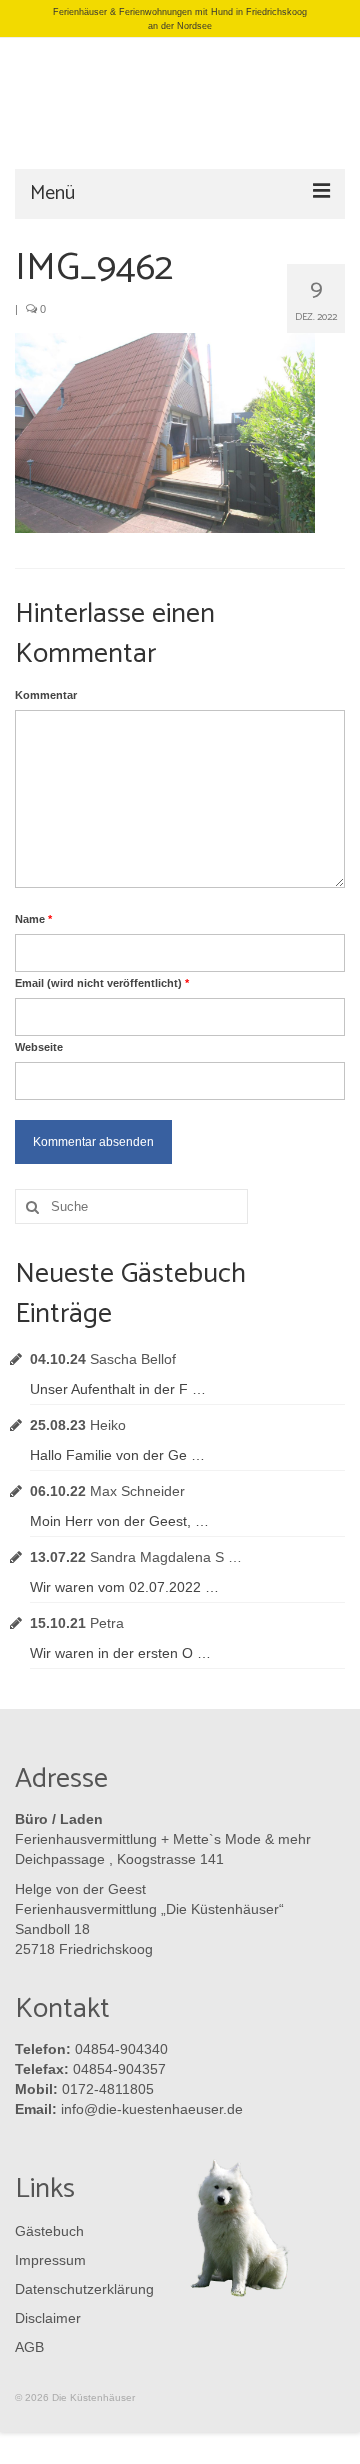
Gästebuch (49, 2231)
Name (33, 919)
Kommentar (46, 695)
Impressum (50, 2260)
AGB (29, 2347)
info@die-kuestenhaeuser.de (152, 2109)
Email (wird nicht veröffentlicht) (102, 983)
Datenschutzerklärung (80, 2289)
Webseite (39, 1047)
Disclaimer (48, 2318)
